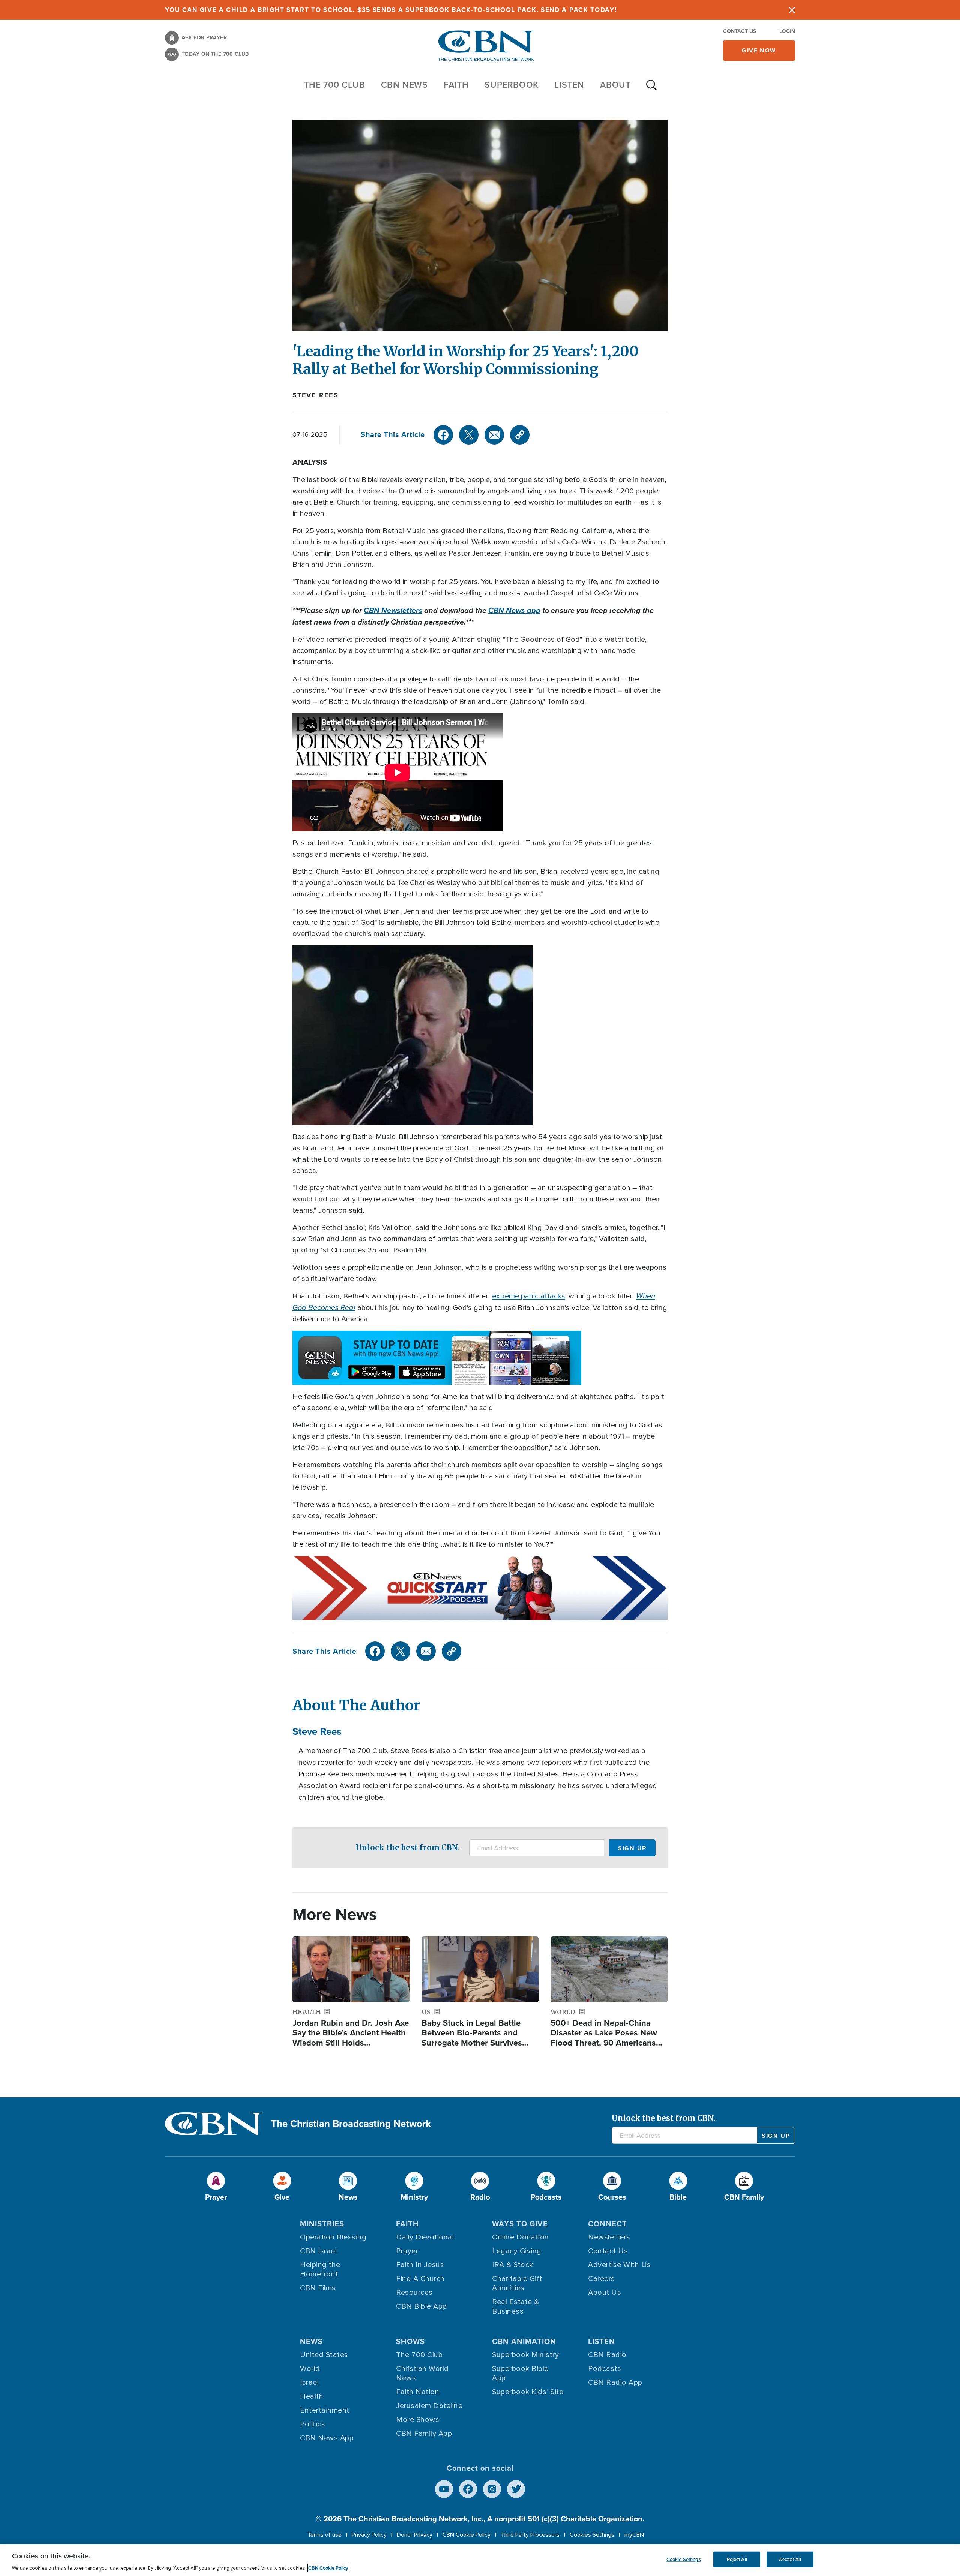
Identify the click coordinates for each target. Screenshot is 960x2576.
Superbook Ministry (525, 2355)
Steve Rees (316, 395)
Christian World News (422, 2373)
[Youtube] (444, 2489)
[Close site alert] (792, 10)
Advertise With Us (619, 2265)
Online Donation (520, 2237)
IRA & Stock (513, 2265)
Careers (601, 2279)
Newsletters (609, 2237)
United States (324, 2355)
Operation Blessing (333, 2237)
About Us (604, 2293)
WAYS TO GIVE (520, 2224)
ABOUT (615, 85)
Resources (414, 2293)
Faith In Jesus (420, 2265)
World (310, 2369)
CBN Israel (318, 2251)
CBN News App (327, 2438)
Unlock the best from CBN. (408, 1847)
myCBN (634, 2535)
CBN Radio (607, 2355)
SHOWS (410, 2341)
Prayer (407, 2251)
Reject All (737, 2559)
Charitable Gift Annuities (517, 2283)
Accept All (790, 2559)
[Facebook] (443, 435)
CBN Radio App (615, 2383)
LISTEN (569, 85)
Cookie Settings (684, 2559)
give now (759, 50)
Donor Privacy (415, 2535)
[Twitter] (469, 435)
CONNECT (607, 2224)
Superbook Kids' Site (528, 2392)
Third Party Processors (530, 2535)
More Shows (418, 2420)
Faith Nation (418, 2392)
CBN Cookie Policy (466, 2535)
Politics (313, 2424)
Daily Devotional (425, 2237)
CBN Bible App (421, 2306)
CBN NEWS (404, 85)
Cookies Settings (592, 2535)
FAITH (456, 85)
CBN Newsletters (393, 610)
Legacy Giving (517, 2251)
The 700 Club (334, 85)
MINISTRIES (322, 2224)
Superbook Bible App (520, 2373)
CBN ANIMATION (524, 2341)
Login (787, 31)
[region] (480, 2560)
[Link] (520, 435)
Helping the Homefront (320, 2270)
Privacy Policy (369, 2535)
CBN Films (318, 2288)
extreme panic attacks (529, 1296)
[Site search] (651, 89)
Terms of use (325, 2535)
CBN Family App (424, 2434)
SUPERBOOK (511, 85)
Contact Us (739, 31)
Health (312, 2396)
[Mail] (494, 435)
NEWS (311, 2341)
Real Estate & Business (516, 2307)
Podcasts (604, 2369)
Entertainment (325, 2410)
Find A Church (420, 2279)
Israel (309, 2383)
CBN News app (514, 610)
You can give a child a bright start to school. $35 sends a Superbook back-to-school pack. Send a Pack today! (391, 10)
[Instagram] (492, 2489)
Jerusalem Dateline (429, 2406)
